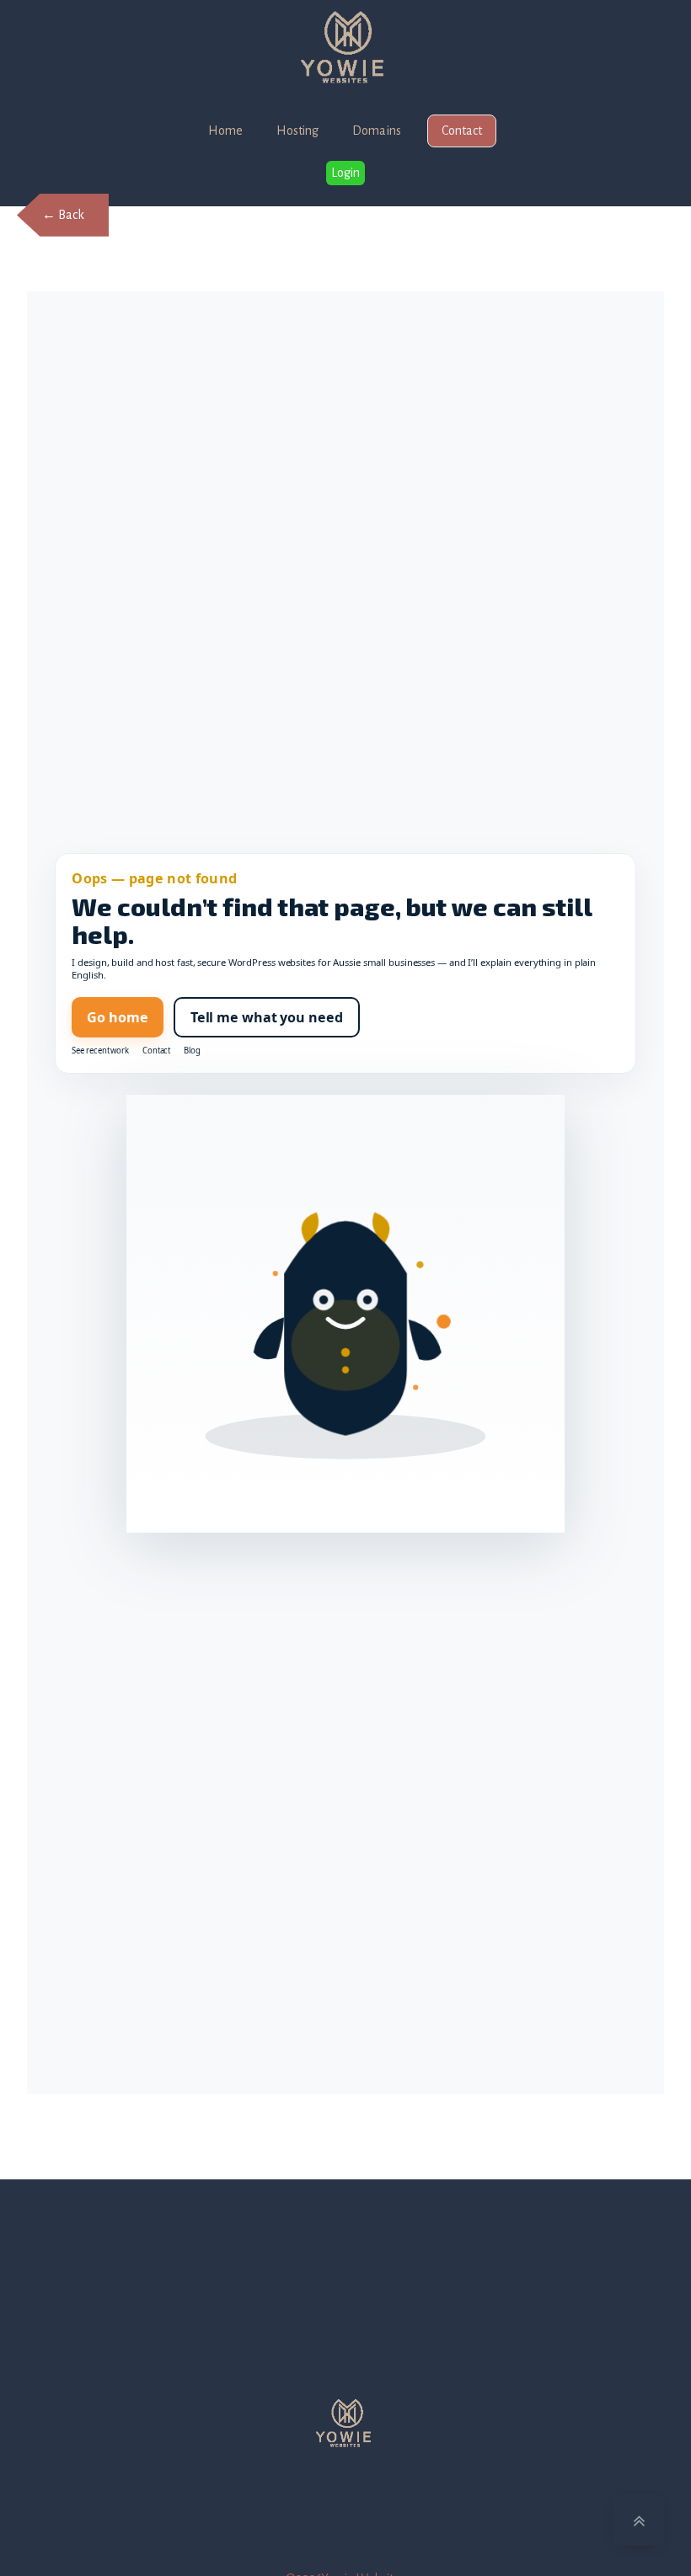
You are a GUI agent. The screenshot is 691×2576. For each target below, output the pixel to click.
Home (225, 131)
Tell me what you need (267, 1017)
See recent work (100, 1051)
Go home (117, 1017)
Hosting (297, 131)
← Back (63, 215)
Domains (376, 131)
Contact (461, 131)
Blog (192, 1051)
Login (346, 173)
